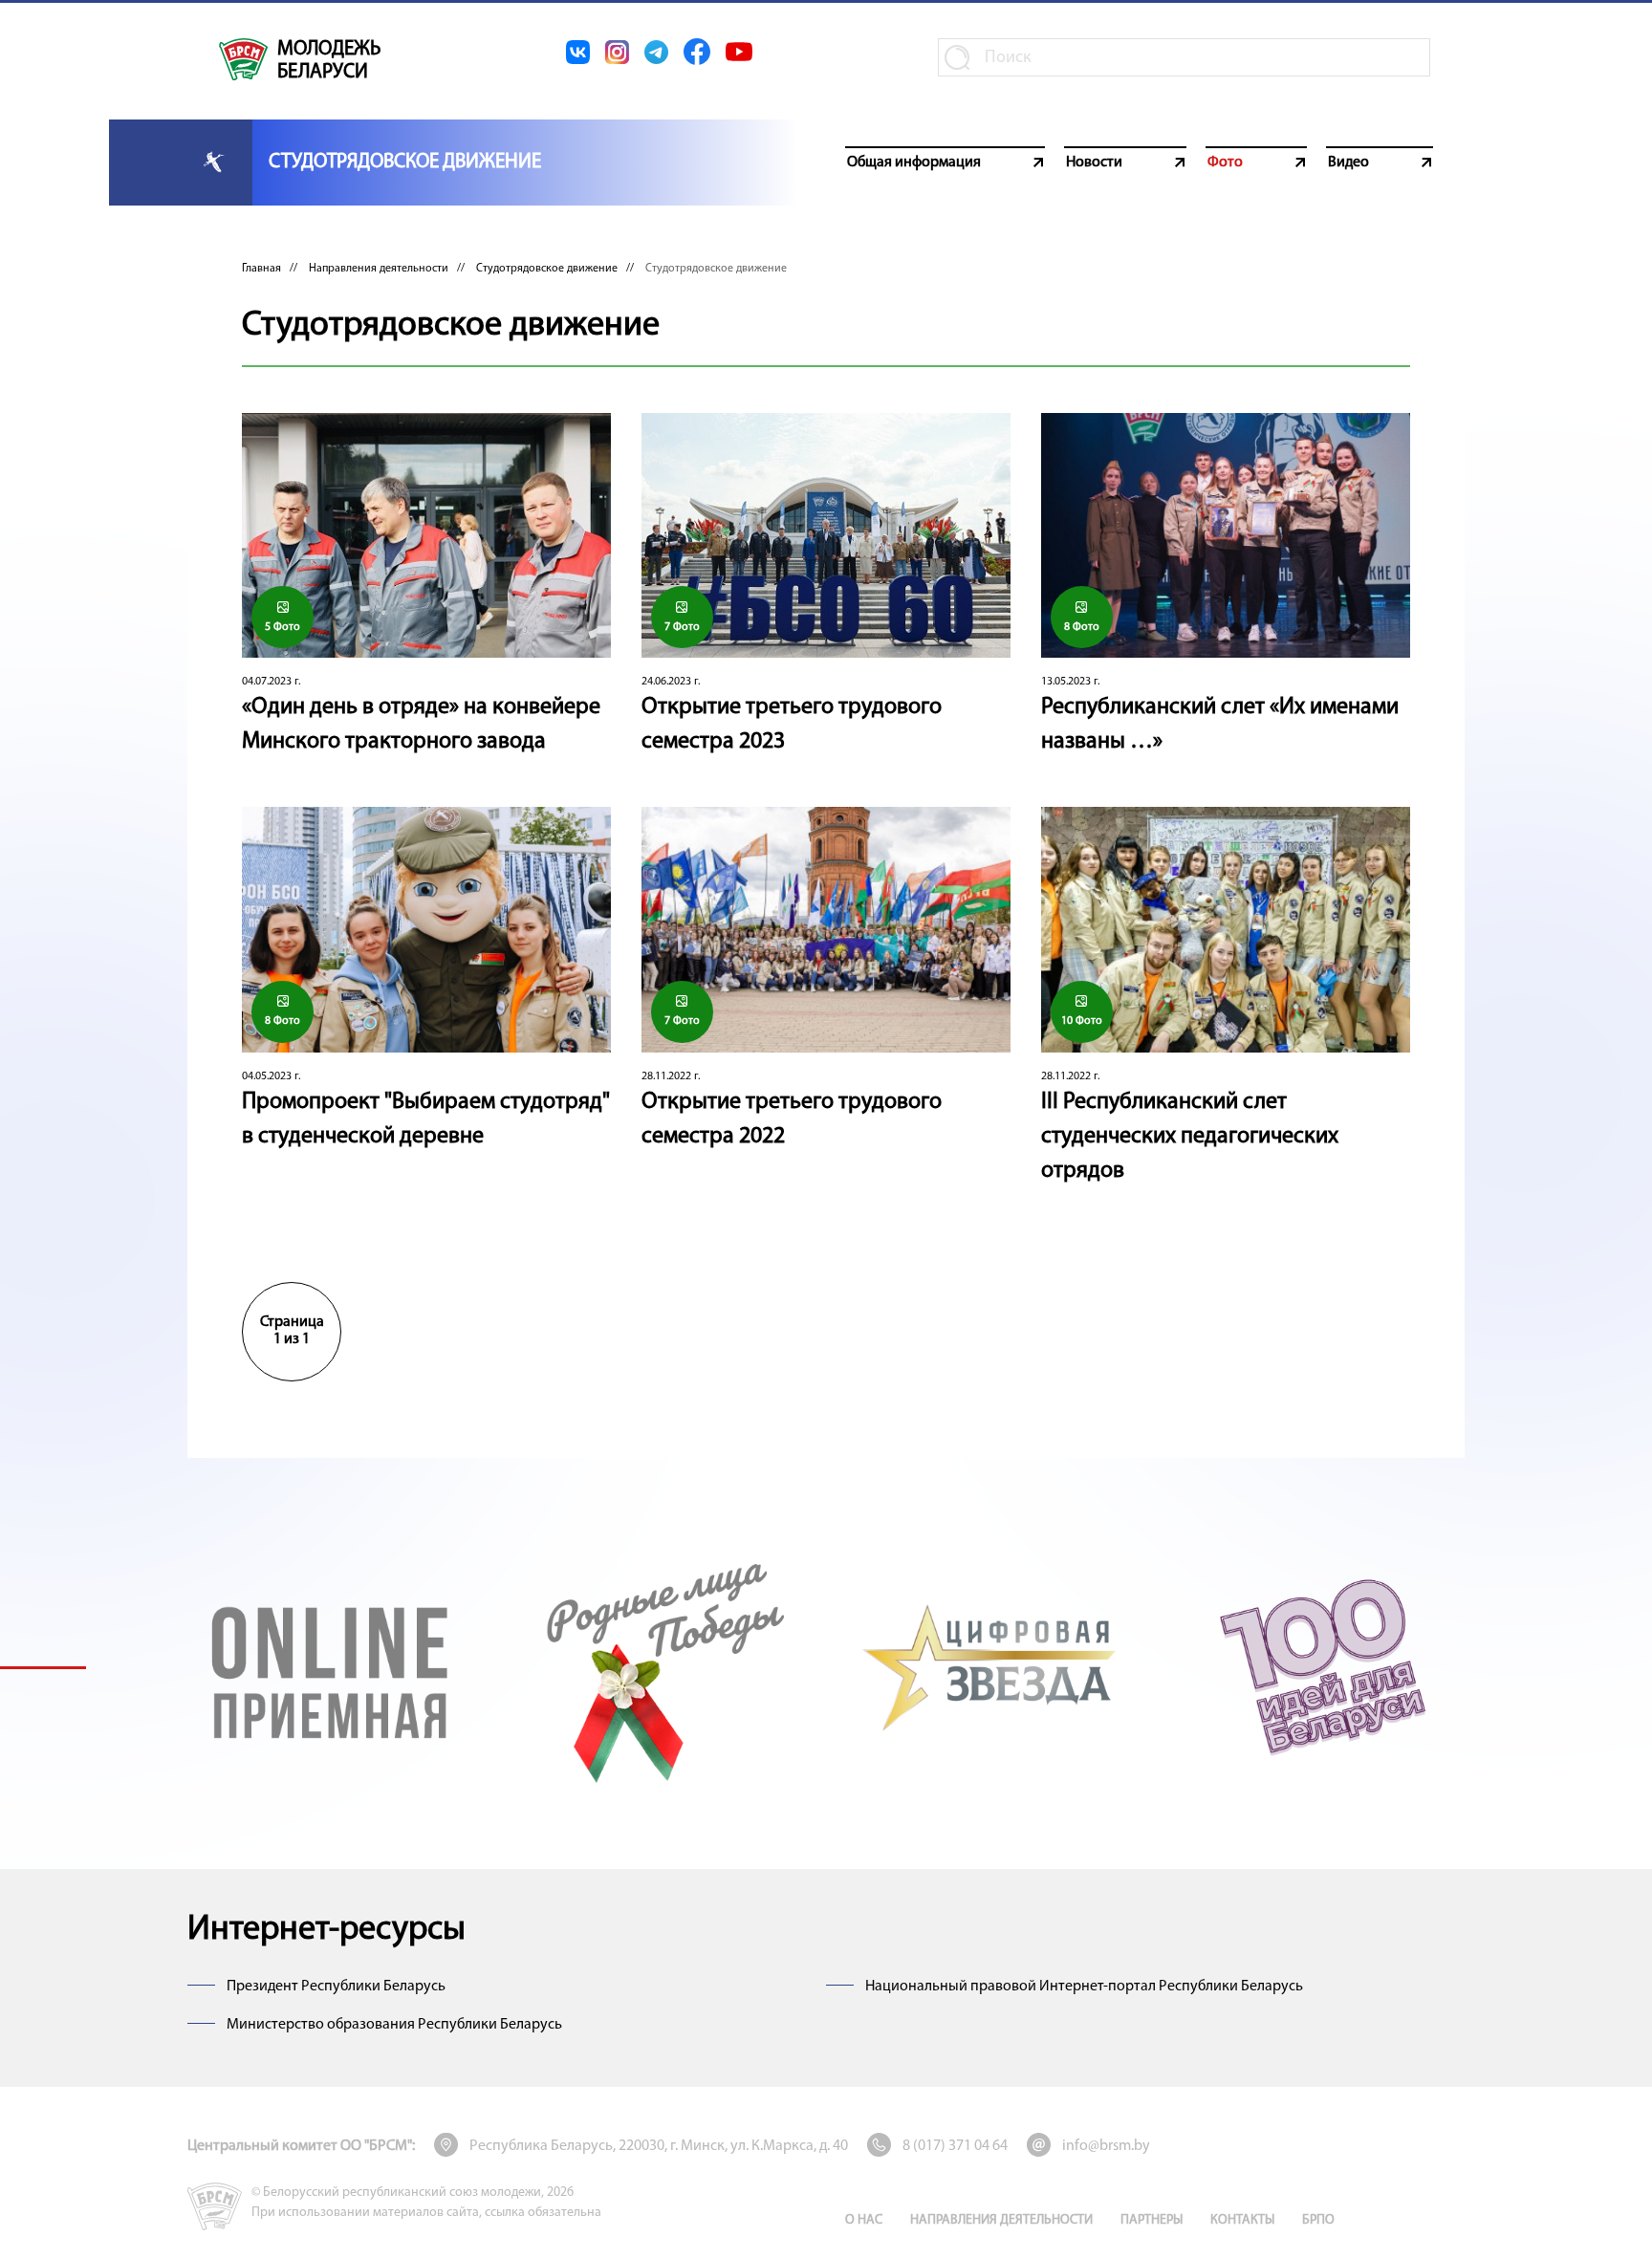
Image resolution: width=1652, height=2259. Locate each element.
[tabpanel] (330, 1667)
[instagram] (617, 52)
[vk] (578, 52)
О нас (864, 2220)
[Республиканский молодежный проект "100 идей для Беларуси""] (1322, 1667)
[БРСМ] (243, 59)
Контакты (1242, 2220)
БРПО (1318, 2220)
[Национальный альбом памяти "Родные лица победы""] (661, 1667)
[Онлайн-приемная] (330, 1667)
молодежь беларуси (329, 61)
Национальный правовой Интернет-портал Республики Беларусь (1084, 1987)
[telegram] (656, 52)
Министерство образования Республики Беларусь (394, 2025)
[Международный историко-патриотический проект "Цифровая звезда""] (991, 1667)
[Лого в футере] (215, 2206)
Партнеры (1152, 2220)
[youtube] (739, 52)
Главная (261, 269)
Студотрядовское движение (547, 269)
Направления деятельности (379, 269)
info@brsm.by (1106, 2146)
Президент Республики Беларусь (336, 1987)
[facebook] (697, 52)
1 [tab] (43, 1667)
